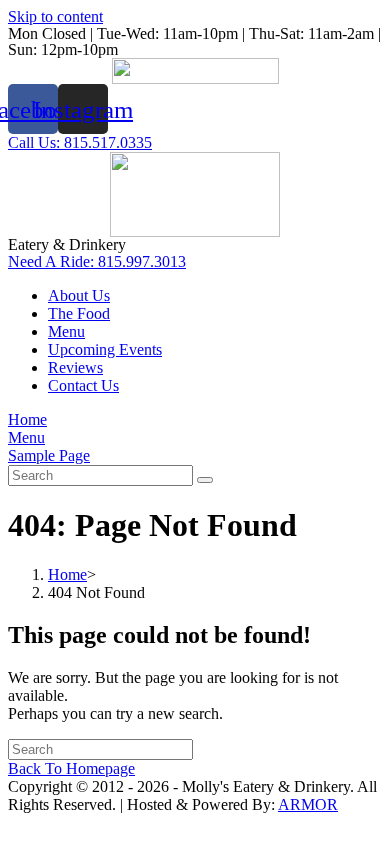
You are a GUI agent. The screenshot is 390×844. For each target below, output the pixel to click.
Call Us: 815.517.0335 (80, 142)
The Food (79, 313)
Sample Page (49, 455)
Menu (66, 331)
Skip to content (55, 16)
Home (27, 419)
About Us (79, 295)
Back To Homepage (71, 768)
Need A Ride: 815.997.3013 (97, 261)
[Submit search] (205, 480)
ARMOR (308, 804)
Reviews (75, 367)
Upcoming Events (105, 349)
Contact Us (83, 385)
